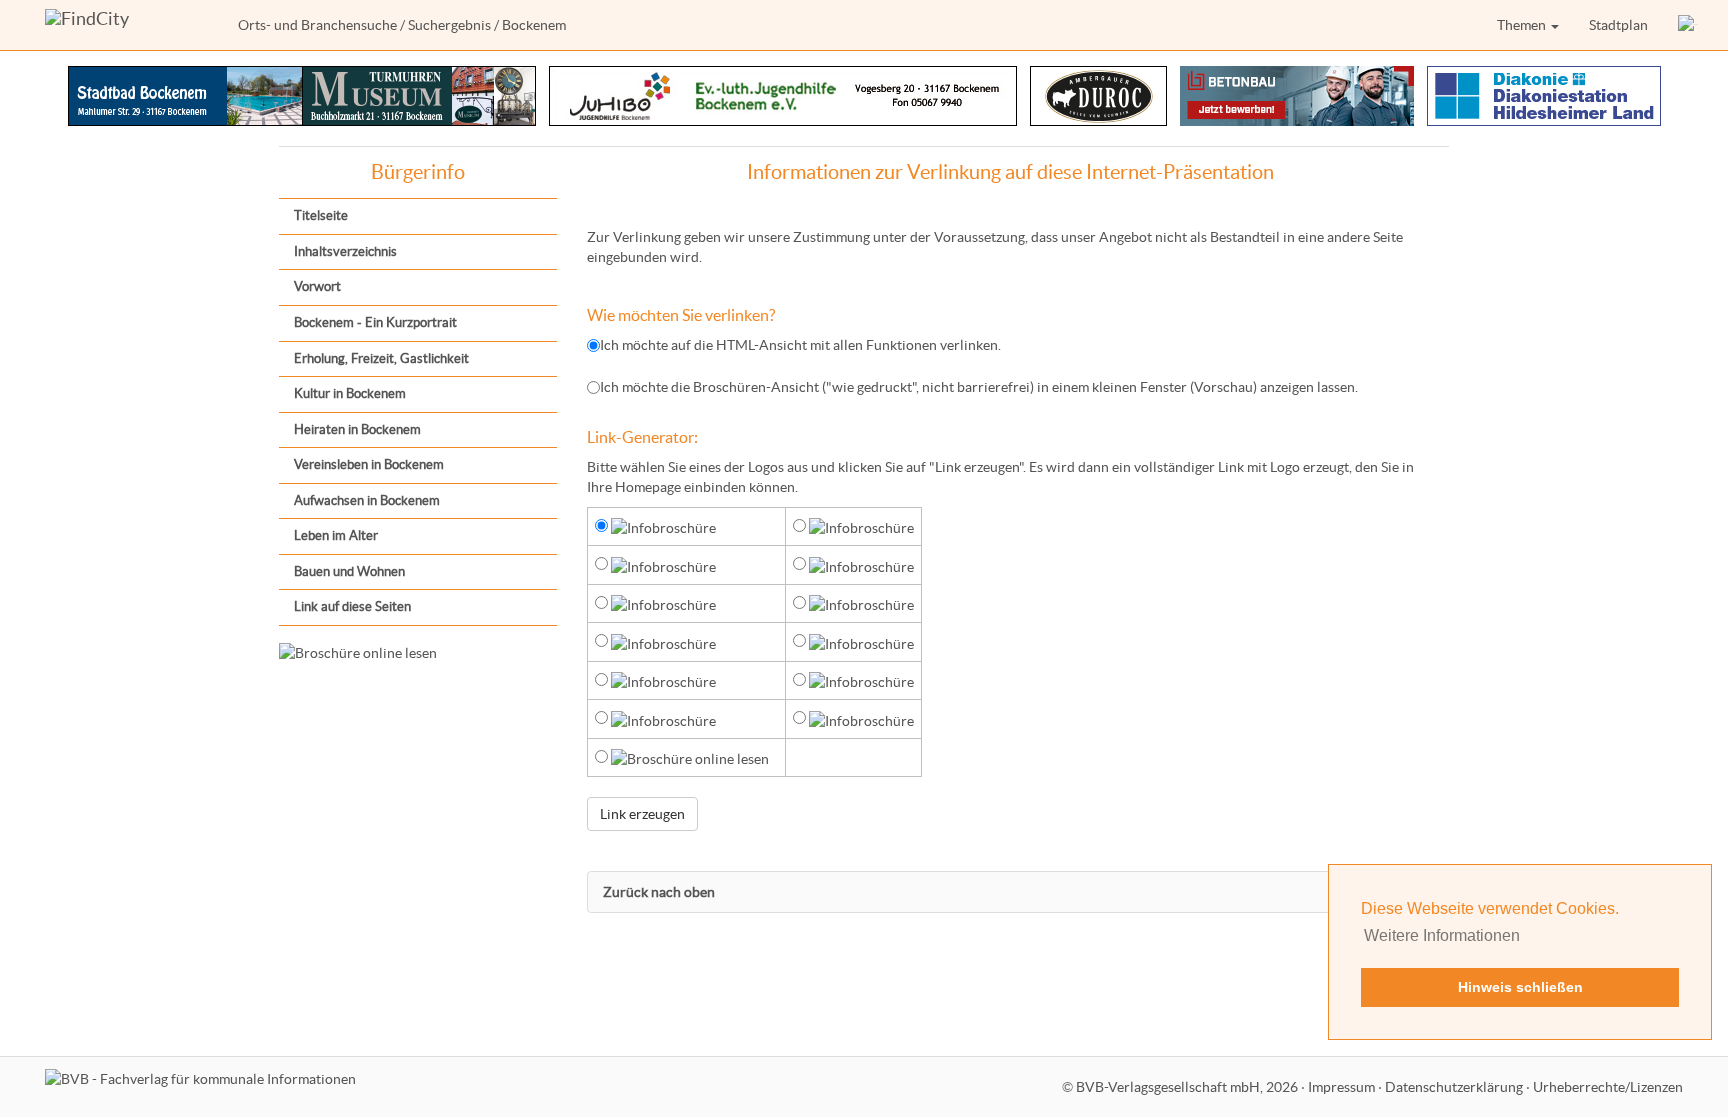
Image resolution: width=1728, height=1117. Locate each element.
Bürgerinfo (418, 172)
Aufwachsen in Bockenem (367, 500)
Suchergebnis (449, 25)
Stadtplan (1618, 25)
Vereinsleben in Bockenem (369, 464)
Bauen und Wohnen (349, 571)
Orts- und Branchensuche (317, 25)
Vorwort (317, 286)
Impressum (1341, 1087)
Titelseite (321, 215)
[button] (1688, 25)
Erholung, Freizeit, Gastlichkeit (381, 358)
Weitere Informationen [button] (1442, 935)
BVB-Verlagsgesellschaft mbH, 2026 (1187, 1087)
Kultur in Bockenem (350, 393)
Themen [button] (1523, 25)
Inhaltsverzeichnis (345, 251)
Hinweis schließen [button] (1520, 987)
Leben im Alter (336, 535)
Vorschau (1223, 387)
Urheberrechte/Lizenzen (1608, 1087)
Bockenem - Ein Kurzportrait (375, 322)
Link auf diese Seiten (352, 606)
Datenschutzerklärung (1454, 1087)
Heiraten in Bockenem (357, 429)
